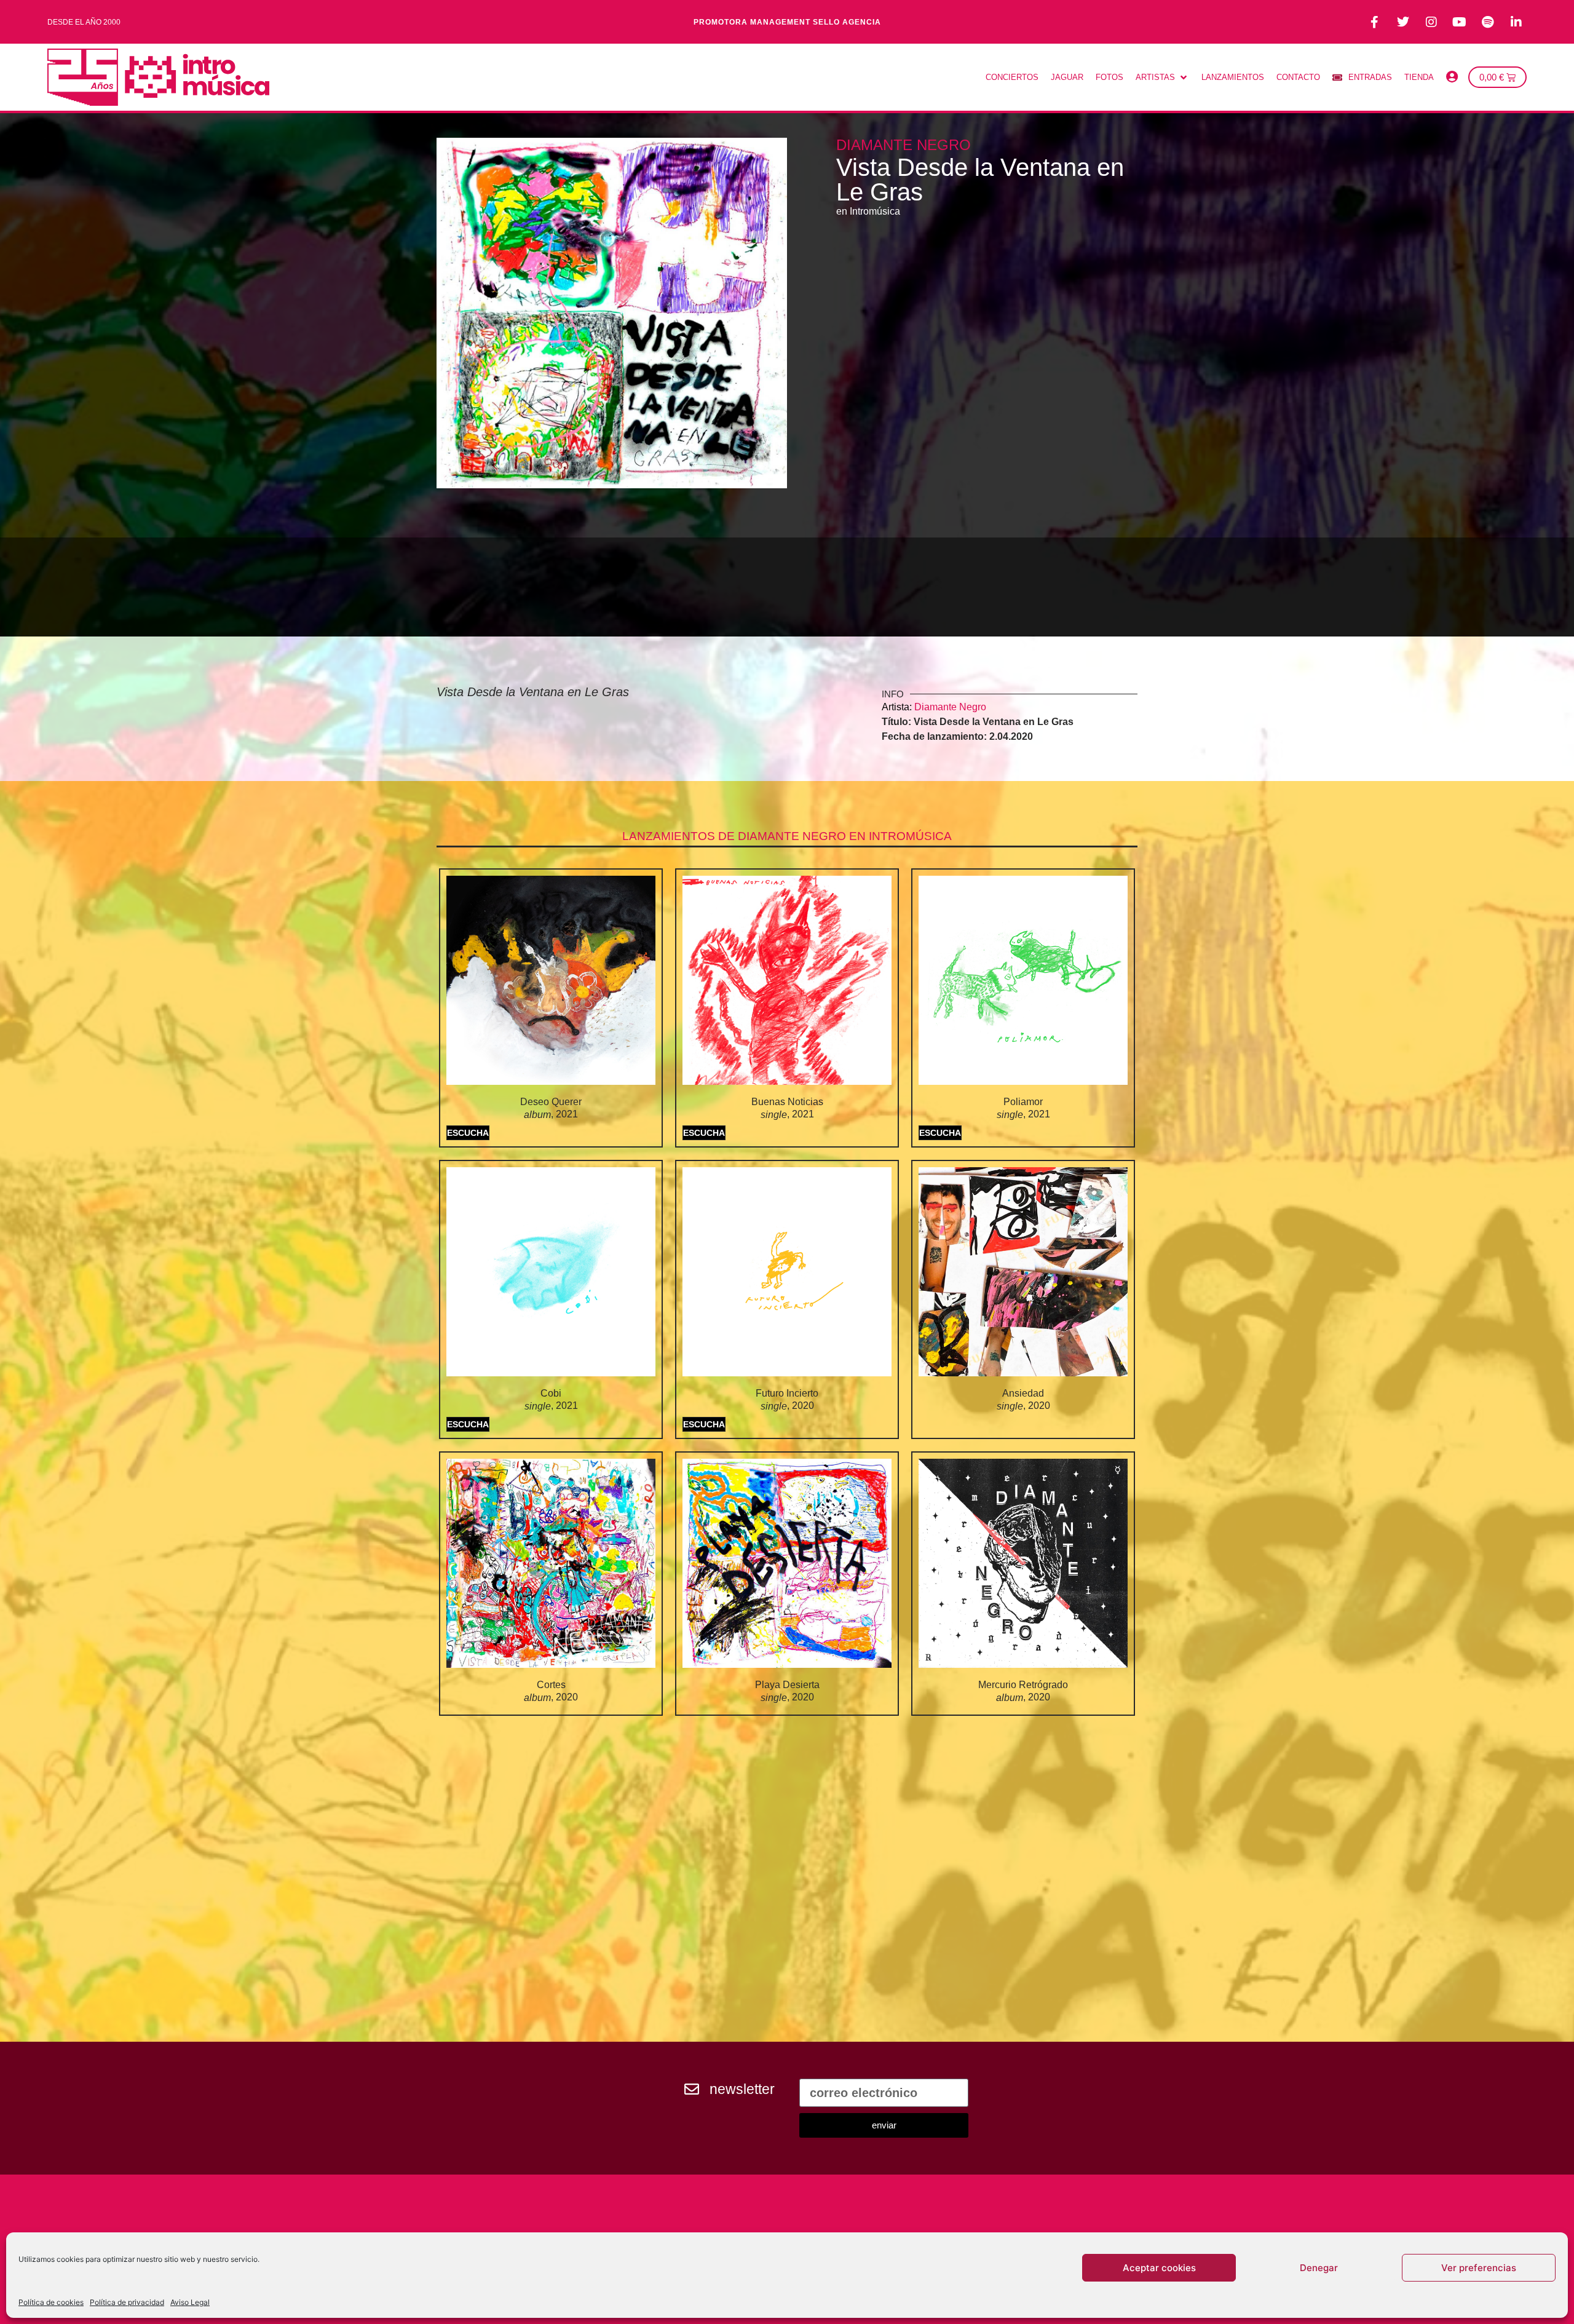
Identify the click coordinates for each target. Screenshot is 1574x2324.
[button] (1162, 77)
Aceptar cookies (1159, 2268)
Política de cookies (51, 2302)
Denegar (1319, 2268)
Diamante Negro (904, 145)
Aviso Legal (190, 2302)
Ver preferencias (1479, 2268)
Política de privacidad (127, 2302)
